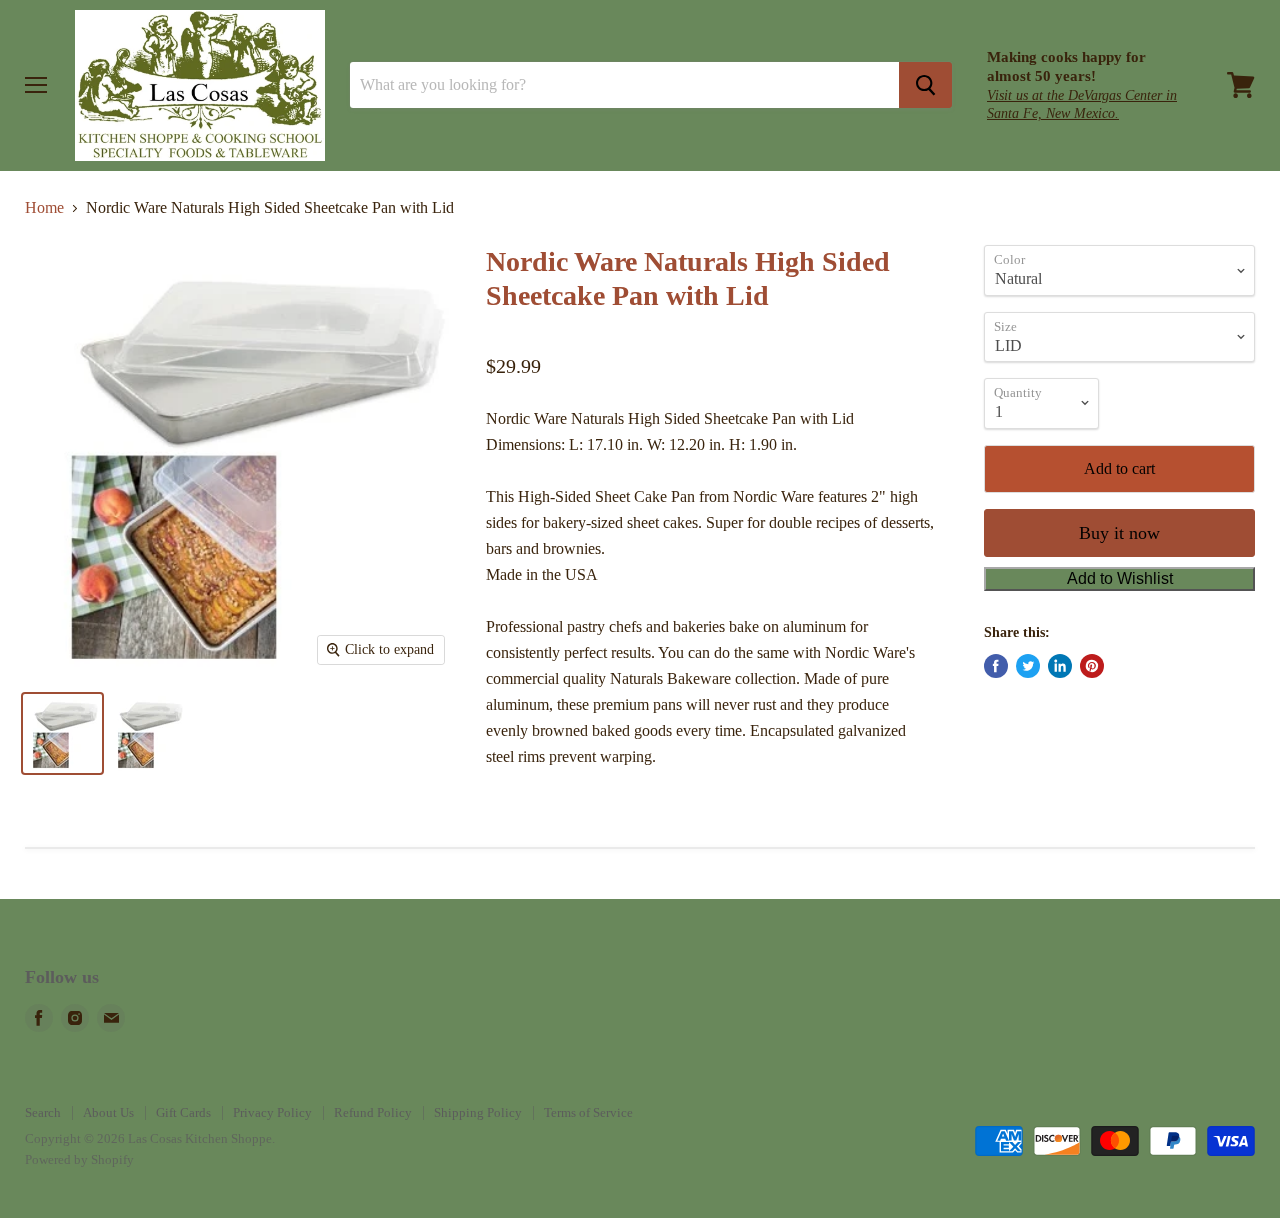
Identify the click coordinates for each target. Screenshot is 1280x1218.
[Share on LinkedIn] (1060, 666)
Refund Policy (373, 1112)
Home (44, 207)
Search (43, 1112)
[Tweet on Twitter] (1028, 666)
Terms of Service (588, 1112)
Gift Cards (183, 1112)
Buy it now (1119, 533)
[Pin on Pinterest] (1092, 666)
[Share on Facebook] (996, 666)
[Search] (925, 85)
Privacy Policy (272, 1112)
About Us (108, 1112)
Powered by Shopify (79, 1159)
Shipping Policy (478, 1112)
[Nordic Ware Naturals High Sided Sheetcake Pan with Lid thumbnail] (62, 733)
